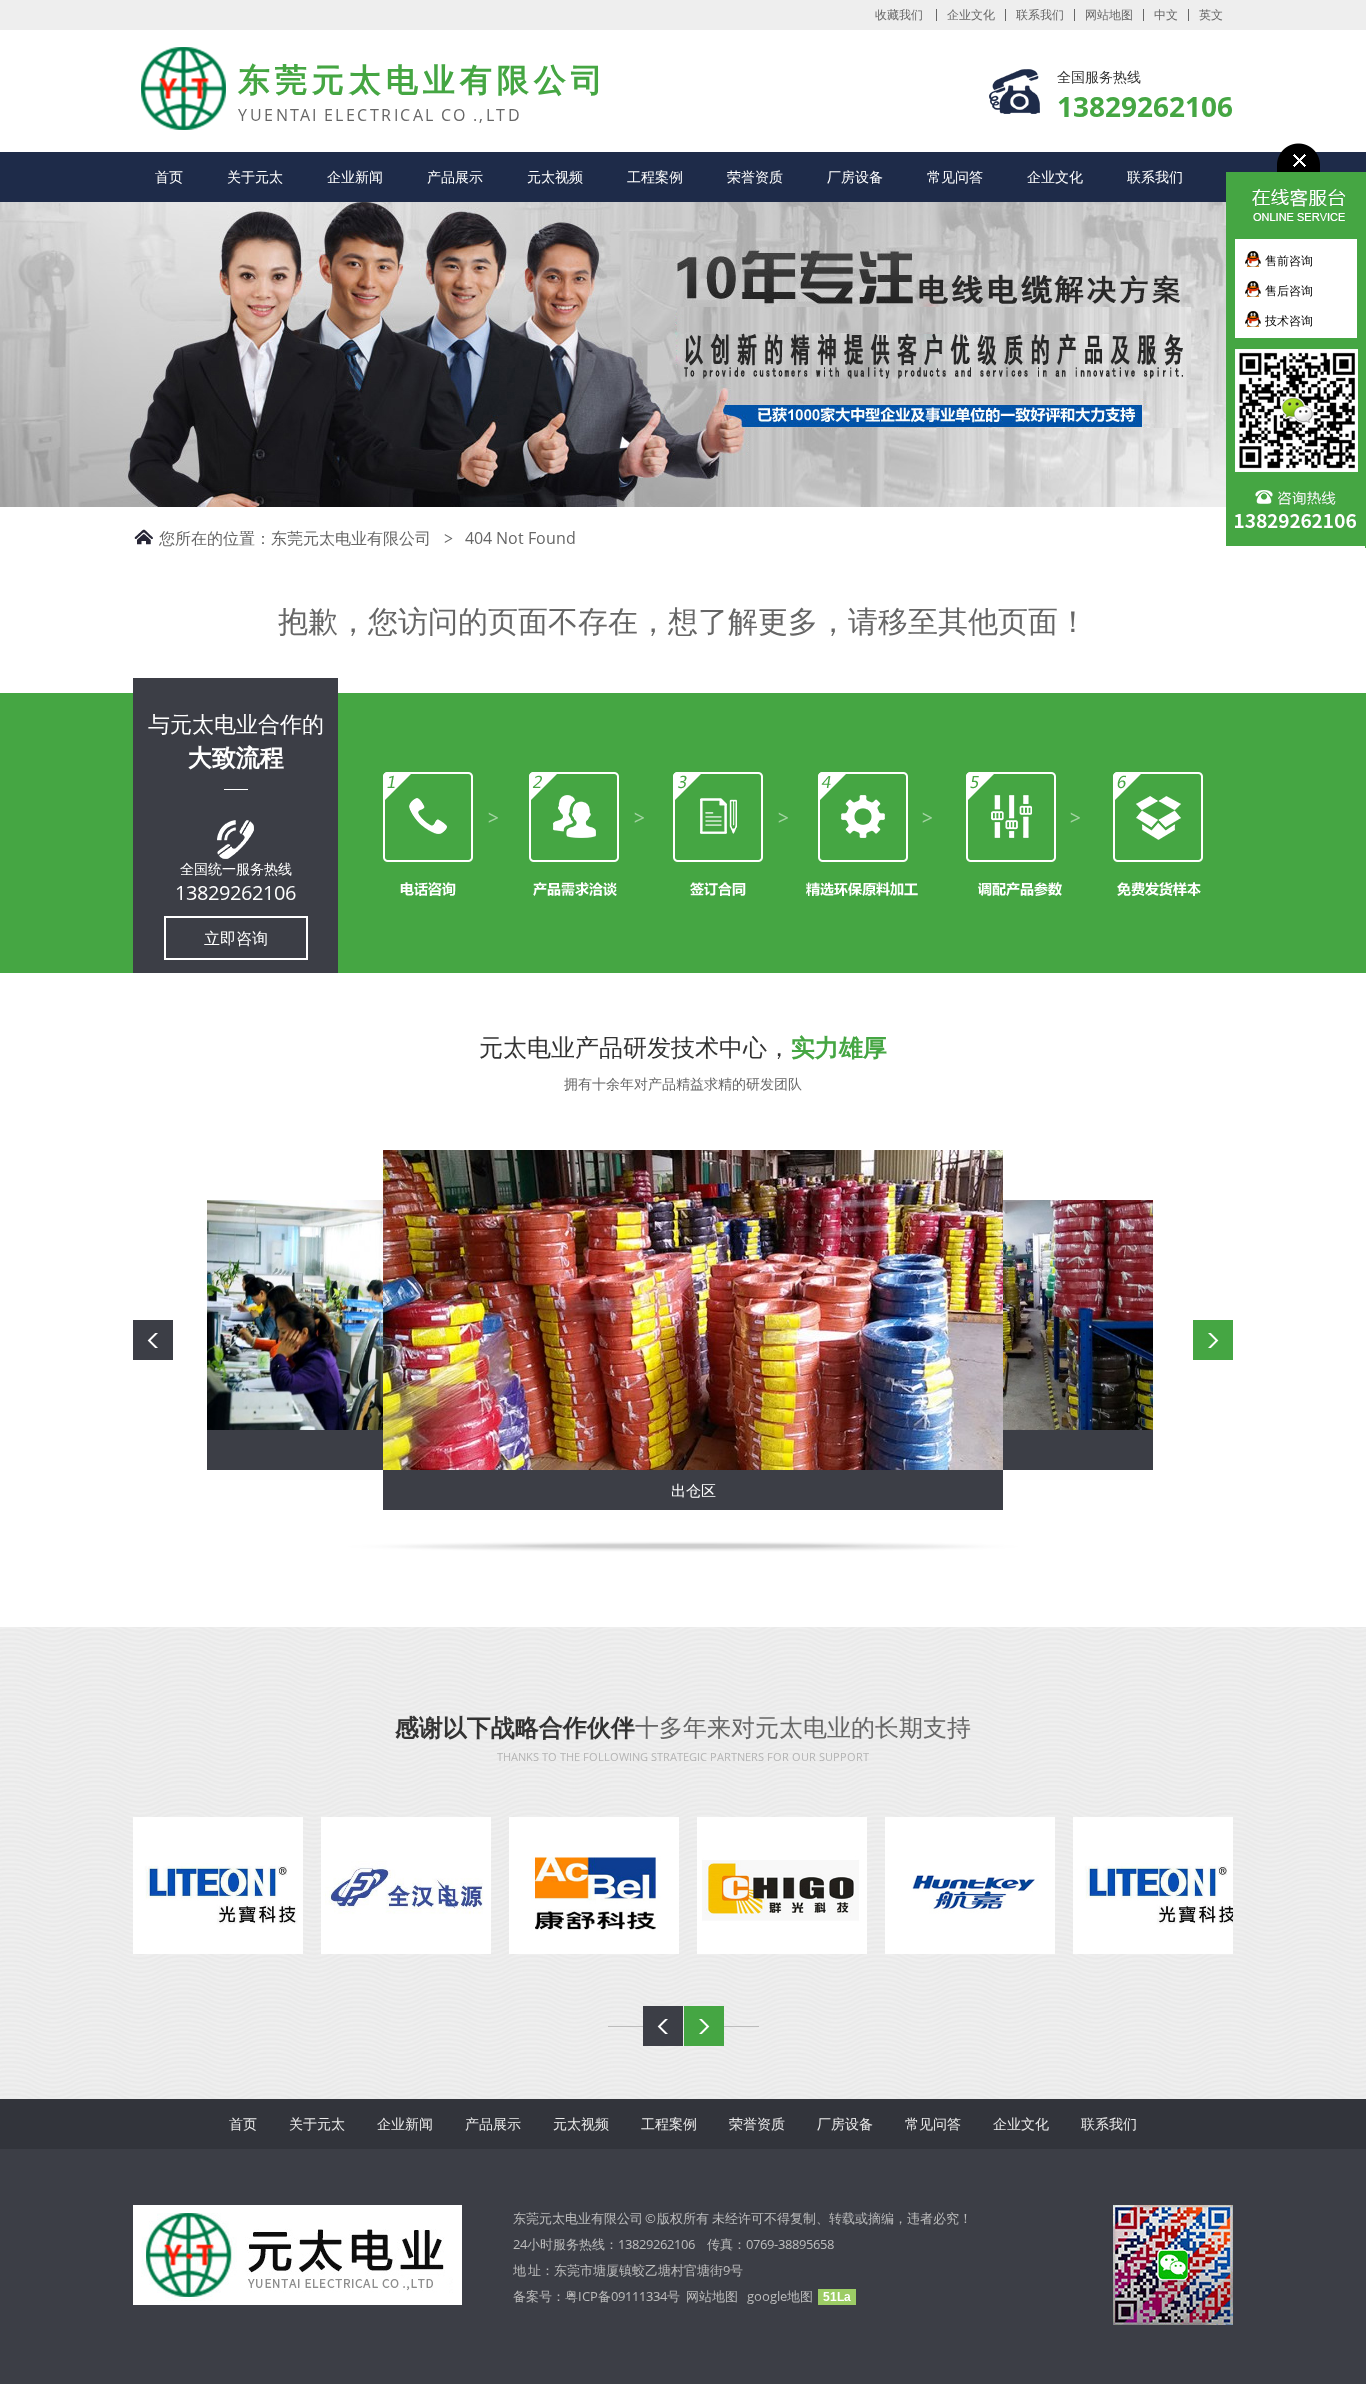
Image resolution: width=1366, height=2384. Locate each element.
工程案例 (655, 176)
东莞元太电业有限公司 (351, 538)
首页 (169, 176)
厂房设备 (855, 176)
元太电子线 (167, 69)
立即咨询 (236, 938)
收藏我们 (899, 15)
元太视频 (555, 176)
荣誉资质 (755, 176)
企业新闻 (355, 176)
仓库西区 (893, 1458)
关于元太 (255, 176)
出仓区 (637, 1482)
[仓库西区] (893, 1314)
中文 (1166, 15)
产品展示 (455, 176)
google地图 (780, 2296)
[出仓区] (637, 1311)
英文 (1211, 15)
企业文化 (971, 15)
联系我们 (1040, 15)
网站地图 (1109, 15)
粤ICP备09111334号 (625, 2296)
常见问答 (955, 176)
